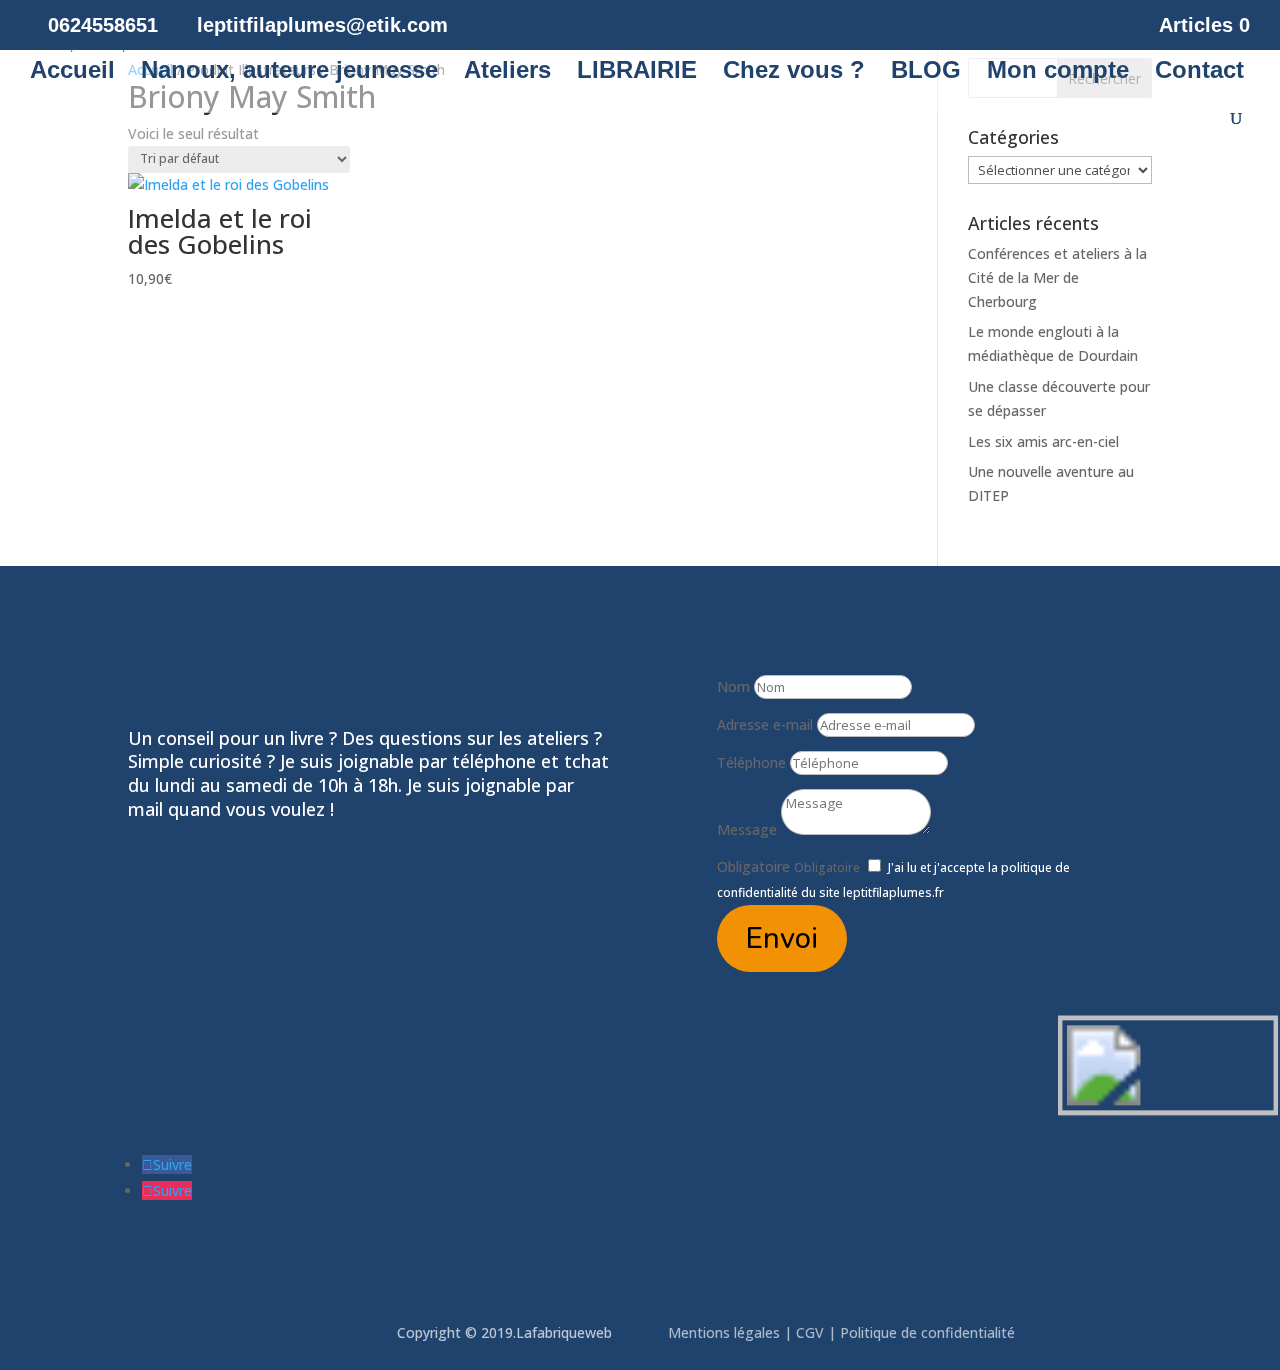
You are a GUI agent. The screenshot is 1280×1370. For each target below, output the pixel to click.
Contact (1199, 73)
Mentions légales (726, 1332)
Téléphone (751, 762)
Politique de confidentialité (929, 1332)
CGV (810, 1332)
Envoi (782, 938)
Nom (733, 686)
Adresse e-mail (765, 724)
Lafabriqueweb (564, 1332)
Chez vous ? (794, 73)
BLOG (926, 73)
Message (747, 829)
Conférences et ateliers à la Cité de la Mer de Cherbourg (1057, 277)
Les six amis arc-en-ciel (1043, 441)
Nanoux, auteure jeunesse (289, 73)
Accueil (72, 73)
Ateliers (507, 73)
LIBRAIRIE (637, 73)
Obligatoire (753, 866)
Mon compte (1058, 73)
